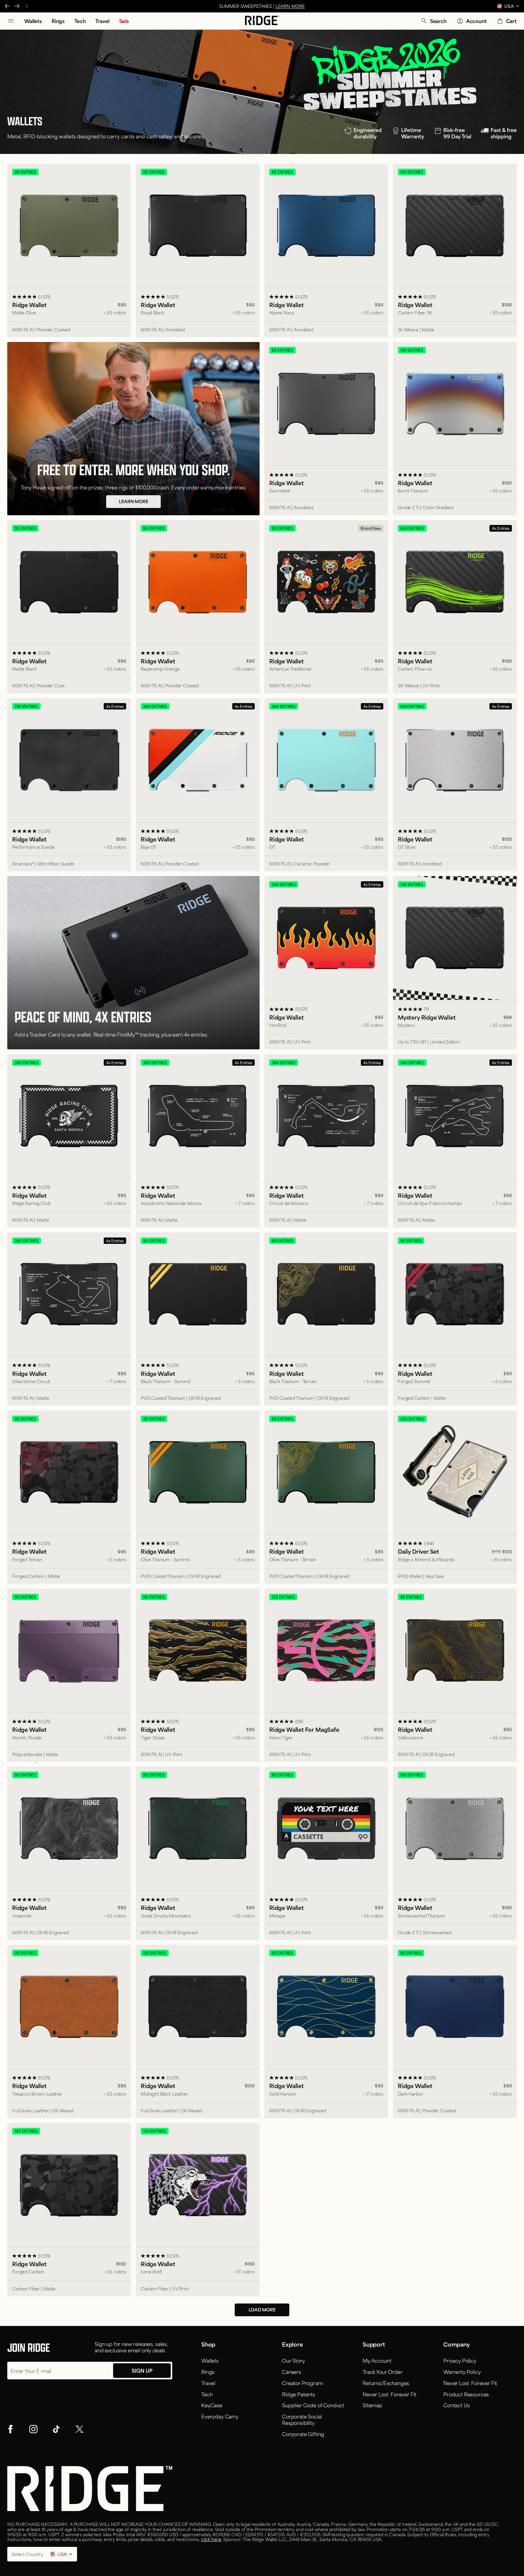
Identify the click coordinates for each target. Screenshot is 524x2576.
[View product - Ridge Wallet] (69, 250)
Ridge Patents (299, 2394)
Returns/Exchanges (386, 2383)
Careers (292, 2371)
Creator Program (302, 2383)
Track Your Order (383, 2371)
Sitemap (373, 2405)
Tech (207, 2394)
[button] (433, 21)
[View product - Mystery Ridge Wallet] (455, 963)
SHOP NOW (287, 6)
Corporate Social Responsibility (302, 2419)
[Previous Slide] (7, 6)
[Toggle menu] (11, 21)
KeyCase (212, 2405)
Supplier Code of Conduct (313, 2405)
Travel (208, 2383)
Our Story (294, 2360)
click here (211, 2539)
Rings (208, 2371)
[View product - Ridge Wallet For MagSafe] (326, 1675)
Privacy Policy (460, 2360)
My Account (377, 2360)
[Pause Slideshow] (27, 6)
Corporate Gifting (303, 2434)
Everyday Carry (220, 2416)
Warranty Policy (462, 2371)
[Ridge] (262, 21)
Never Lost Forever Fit (390, 2394)
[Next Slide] (17, 6)
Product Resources (466, 2394)
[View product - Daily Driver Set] (455, 1497)
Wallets (210, 2360)
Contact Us (456, 2405)
